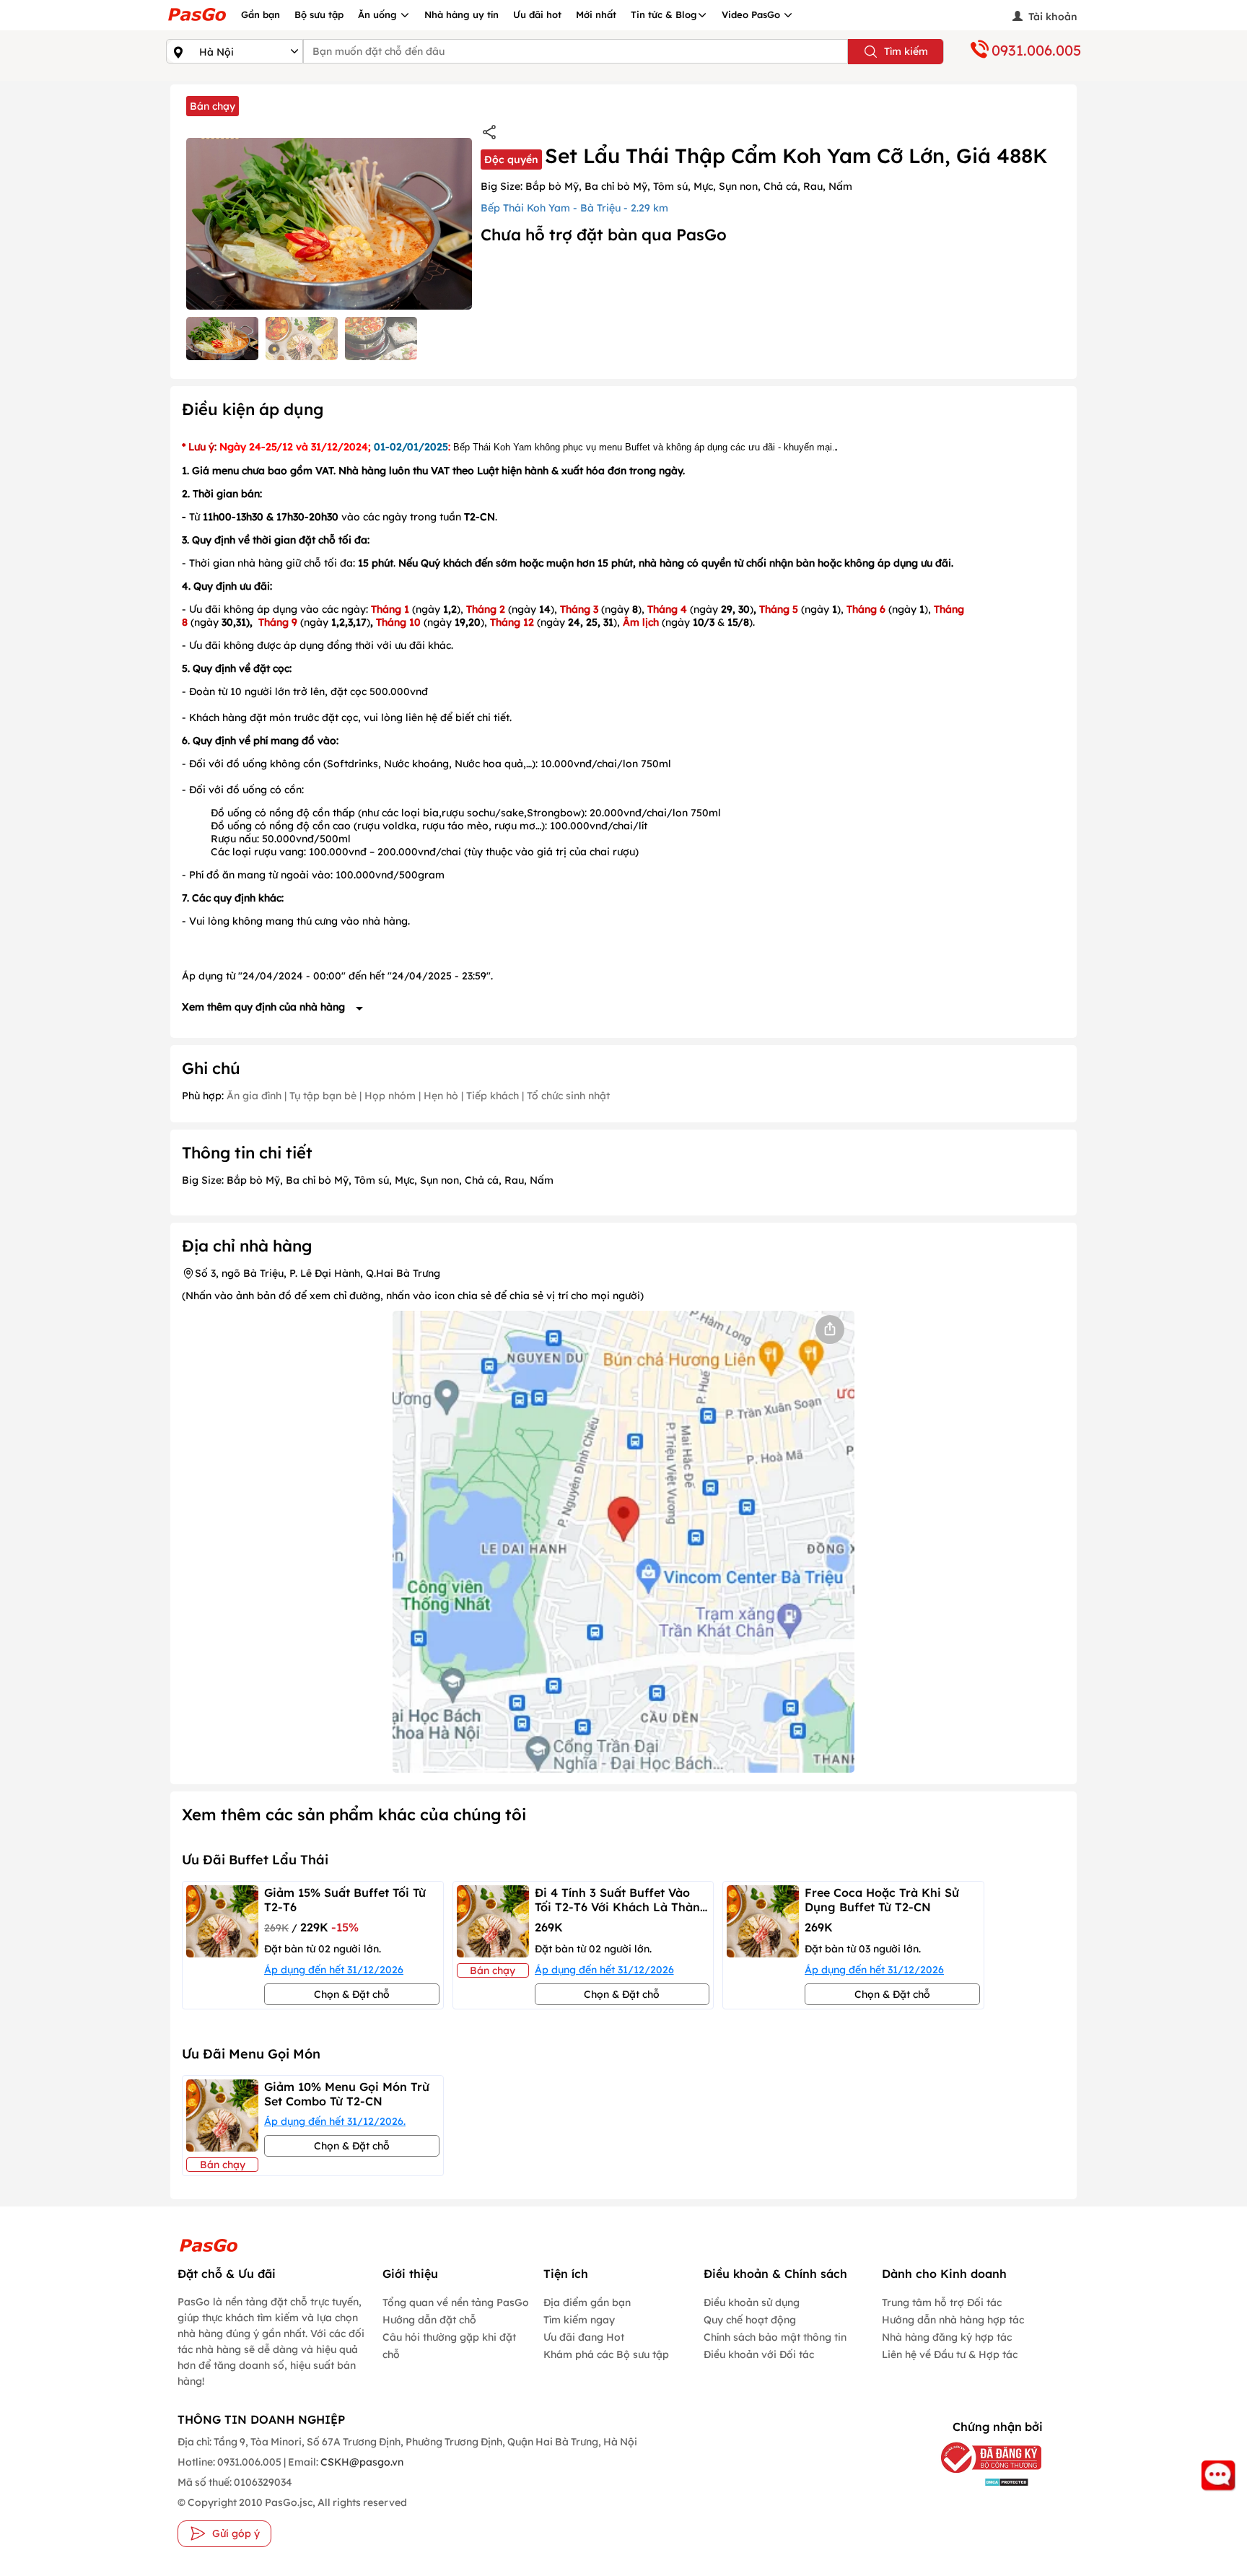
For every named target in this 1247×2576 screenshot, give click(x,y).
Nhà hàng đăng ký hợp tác (947, 2337)
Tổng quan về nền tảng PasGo (456, 2302)
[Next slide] (1068, 1945)
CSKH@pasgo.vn (361, 2462)
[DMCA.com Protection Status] (980, 2482)
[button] (222, 339)
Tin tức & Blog (664, 14)
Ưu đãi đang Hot (584, 2337)
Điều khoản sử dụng (752, 2302)
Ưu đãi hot (537, 14)
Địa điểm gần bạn (587, 2302)
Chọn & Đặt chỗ (352, 1994)
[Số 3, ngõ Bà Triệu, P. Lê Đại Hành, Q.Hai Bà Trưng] (623, 1542)
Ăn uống (379, 14)
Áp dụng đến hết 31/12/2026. (335, 2121)
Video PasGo (752, 14)
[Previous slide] (179, 1945)
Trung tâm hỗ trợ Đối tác (942, 2302)
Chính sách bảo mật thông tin (775, 2337)
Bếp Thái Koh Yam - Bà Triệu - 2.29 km (574, 208)
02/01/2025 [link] (419, 447)
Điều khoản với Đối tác (759, 2354)
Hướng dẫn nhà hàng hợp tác (953, 2320)
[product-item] (222, 1945)
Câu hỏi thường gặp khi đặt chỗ (449, 2346)
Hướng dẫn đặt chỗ (429, 2320)
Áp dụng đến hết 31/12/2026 (334, 1970)
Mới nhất (596, 14)
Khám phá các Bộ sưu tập (606, 2354)
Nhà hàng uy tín (461, 14)
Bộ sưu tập (319, 14)
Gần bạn (261, 14)
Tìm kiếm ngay (579, 2320)
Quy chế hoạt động (750, 2320)
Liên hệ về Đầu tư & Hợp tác (950, 2354)
